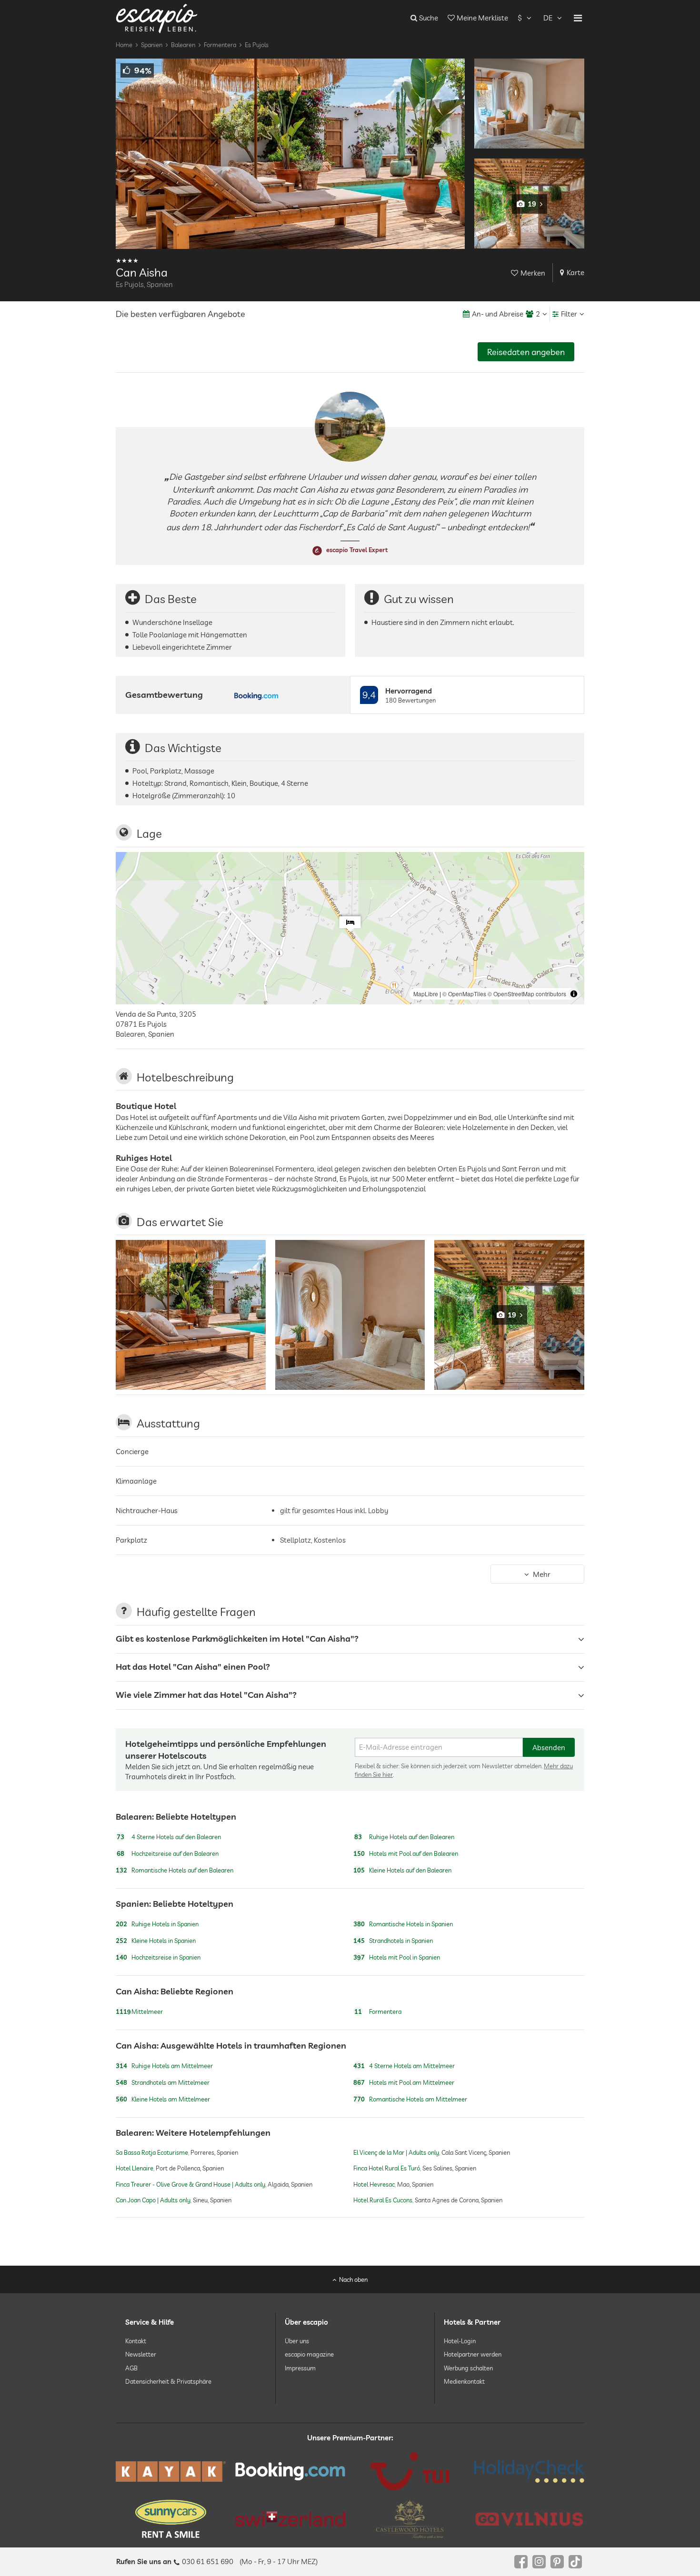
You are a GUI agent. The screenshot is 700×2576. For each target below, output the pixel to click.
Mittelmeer (139, 2011)
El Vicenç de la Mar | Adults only (396, 2153)
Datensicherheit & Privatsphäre (168, 2381)
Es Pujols (257, 45)
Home (124, 45)
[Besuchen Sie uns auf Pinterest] (557, 2562)
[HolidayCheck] (529, 2471)
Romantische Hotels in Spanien (403, 1924)
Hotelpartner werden (473, 2354)
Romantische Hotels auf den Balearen (175, 1870)
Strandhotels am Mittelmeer (163, 2082)
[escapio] (157, 18)
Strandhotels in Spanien (393, 1941)
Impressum (300, 2368)
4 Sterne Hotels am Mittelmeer (404, 2066)
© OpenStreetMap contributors (527, 994)
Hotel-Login (460, 2341)
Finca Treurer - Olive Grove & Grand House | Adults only (190, 2184)
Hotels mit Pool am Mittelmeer (404, 2082)
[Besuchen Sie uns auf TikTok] (575, 2562)
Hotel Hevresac (374, 2184)
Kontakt (136, 2341)
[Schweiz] (290, 2519)
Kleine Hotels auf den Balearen (402, 1870)
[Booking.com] (290, 2471)
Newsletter (141, 2354)
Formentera (220, 45)
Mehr (542, 1574)
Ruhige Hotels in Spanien (157, 1924)
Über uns (297, 2341)
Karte (575, 272)
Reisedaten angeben (526, 352)
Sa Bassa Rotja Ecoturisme (152, 2153)
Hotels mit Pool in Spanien (397, 1958)
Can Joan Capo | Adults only (153, 2200)
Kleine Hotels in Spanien (156, 1941)
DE (548, 18)
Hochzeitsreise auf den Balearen (168, 1853)
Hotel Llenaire (135, 2169)
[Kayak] (171, 2472)
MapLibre (426, 994)
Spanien (152, 45)
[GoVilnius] (529, 2519)
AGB (131, 2368)
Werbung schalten (468, 2368)
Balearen (183, 45)
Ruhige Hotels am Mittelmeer (164, 2066)
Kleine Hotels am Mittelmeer (163, 2099)
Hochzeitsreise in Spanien (158, 1958)
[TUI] (410, 2471)
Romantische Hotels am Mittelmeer (410, 2099)
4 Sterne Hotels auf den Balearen (169, 1837)
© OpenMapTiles (464, 994)
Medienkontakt (464, 2381)
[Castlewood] (410, 2519)
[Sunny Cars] (171, 2519)
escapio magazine (309, 2354)
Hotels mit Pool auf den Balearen (406, 1853)
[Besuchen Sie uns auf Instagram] (539, 2562)
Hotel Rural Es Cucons (383, 2200)
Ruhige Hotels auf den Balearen (404, 1837)
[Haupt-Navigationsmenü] (578, 18)
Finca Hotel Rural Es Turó (387, 2169)
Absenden (549, 1748)
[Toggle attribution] (574, 994)
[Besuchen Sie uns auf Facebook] (521, 2562)
